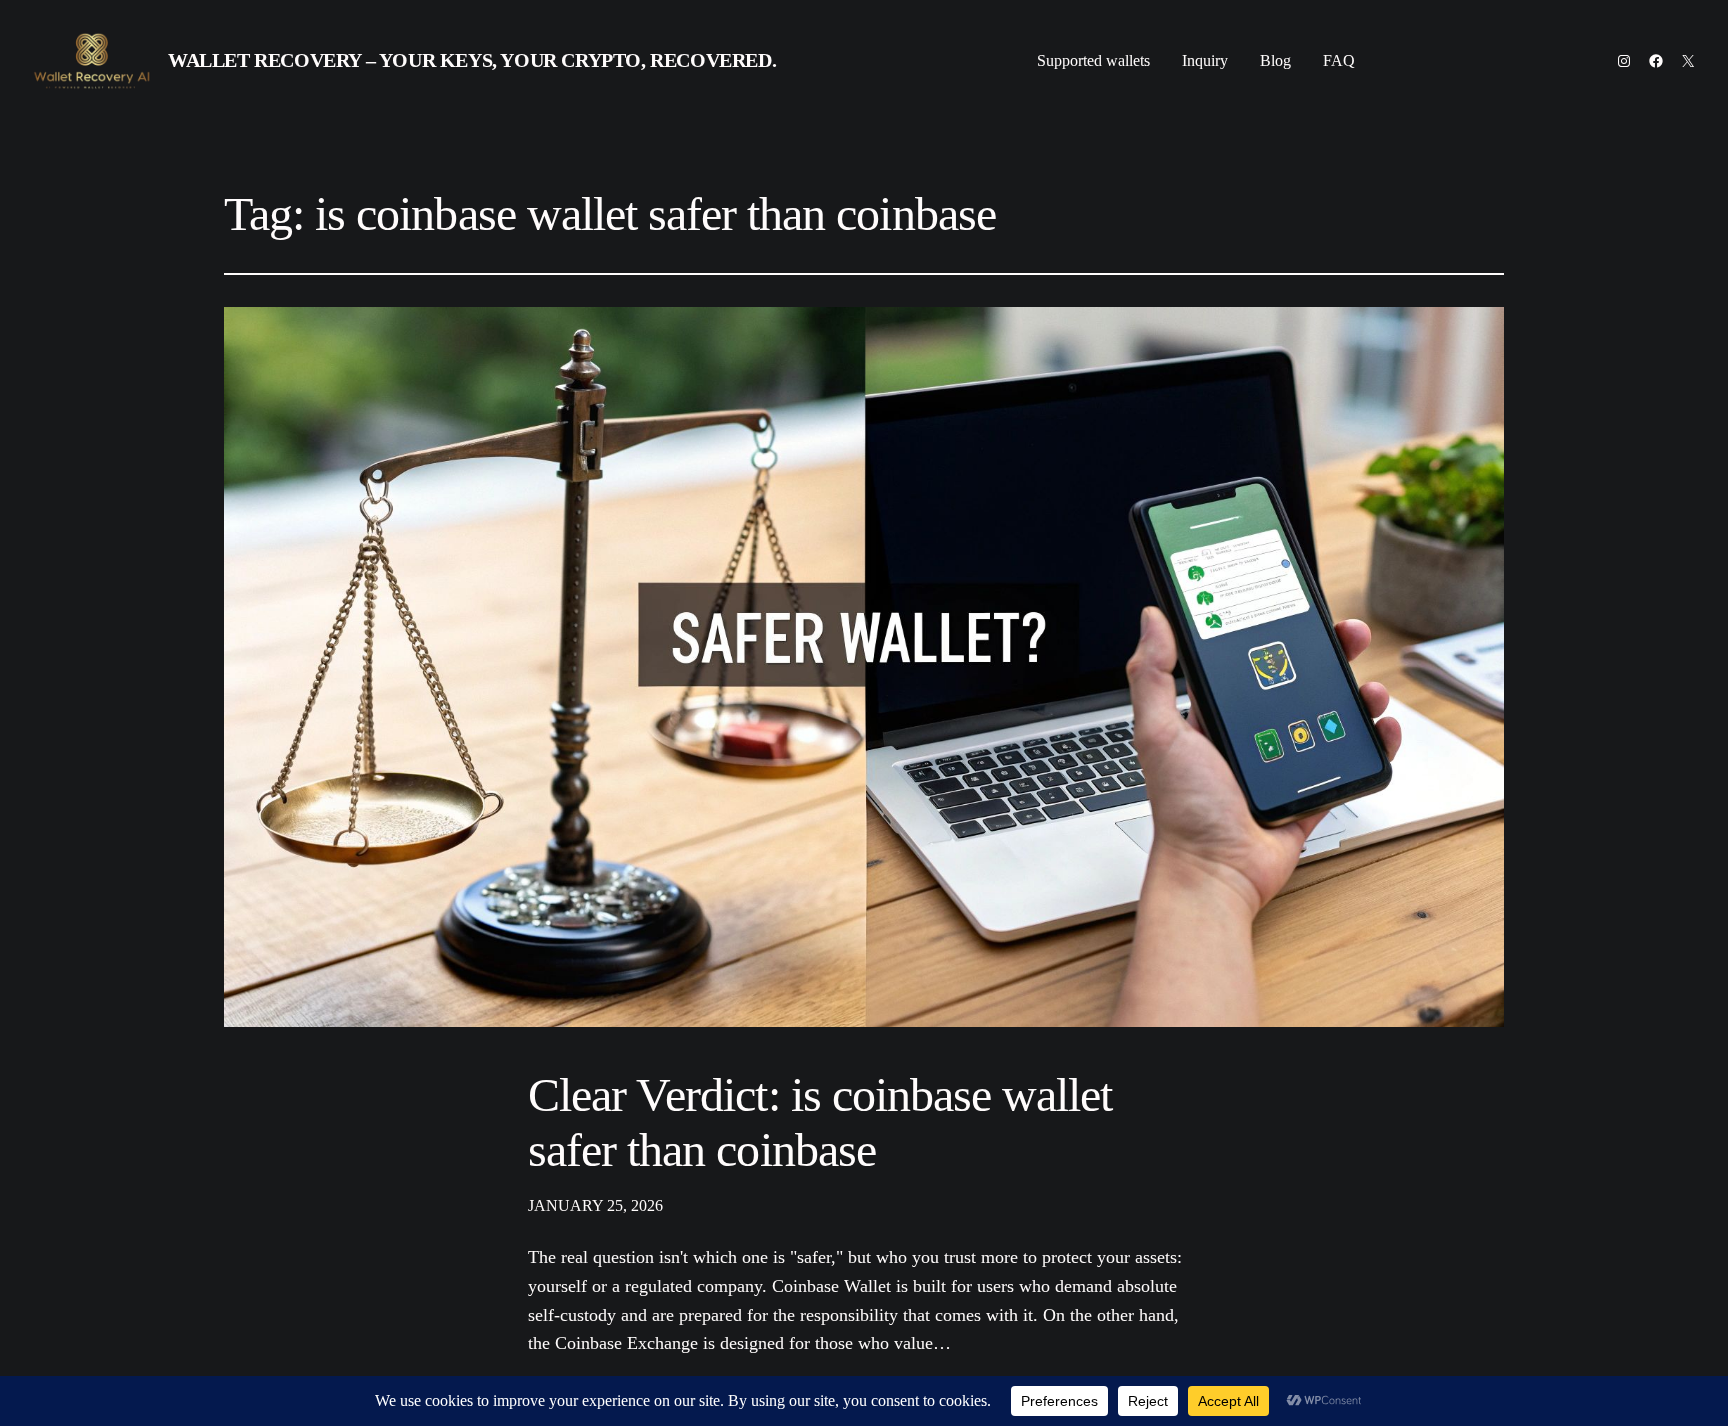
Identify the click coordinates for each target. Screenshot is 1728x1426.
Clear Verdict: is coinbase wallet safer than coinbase (820, 1122)
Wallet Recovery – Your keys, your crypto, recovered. (472, 60)
